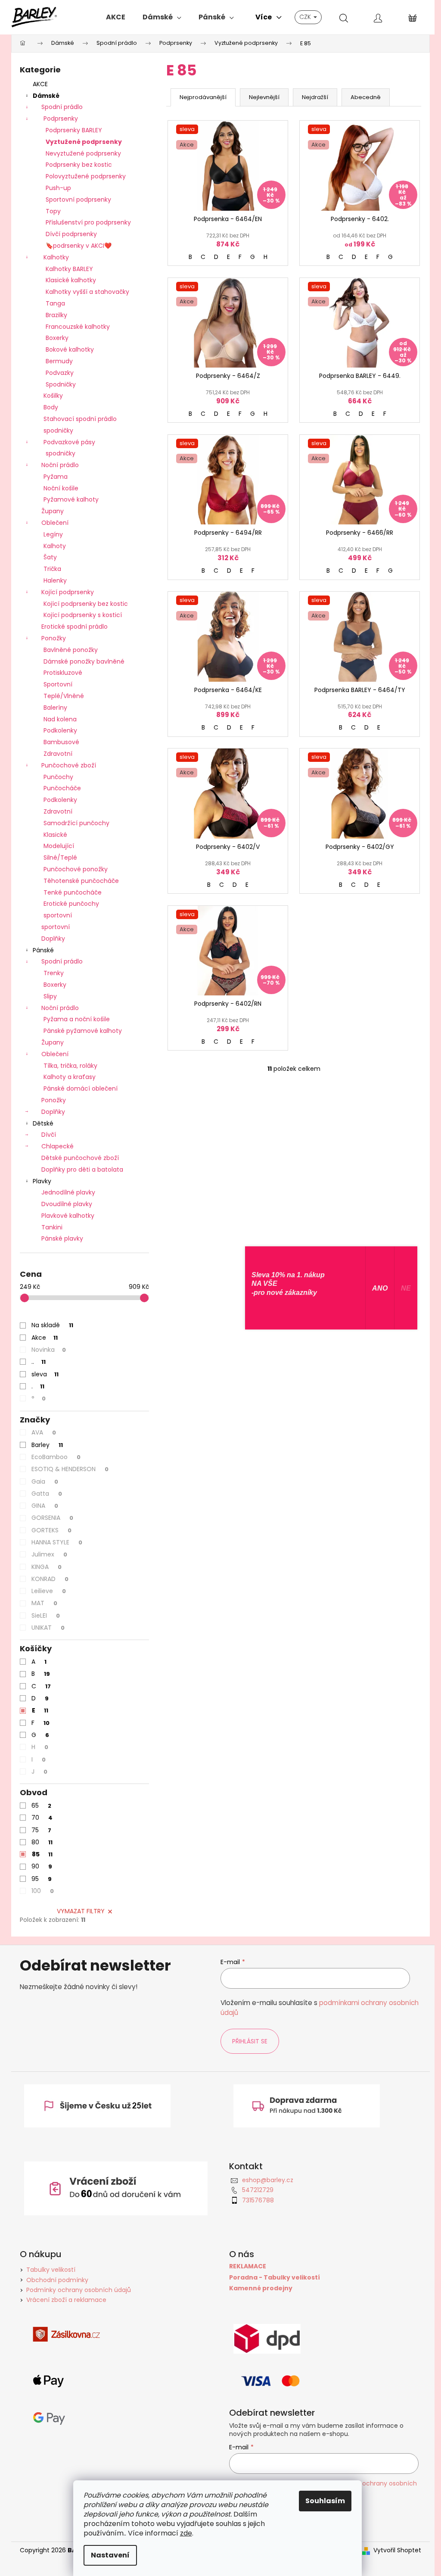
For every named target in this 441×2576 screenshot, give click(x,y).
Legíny (53, 534)
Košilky (53, 396)
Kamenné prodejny (261, 2288)
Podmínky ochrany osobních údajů (79, 2290)
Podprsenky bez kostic (79, 165)
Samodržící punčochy (76, 823)
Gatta (47, 1494)
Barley (47, 1445)
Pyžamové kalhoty (71, 499)
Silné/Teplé (60, 858)
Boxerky (57, 338)
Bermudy (59, 361)
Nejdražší (315, 97)
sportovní (58, 915)
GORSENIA (52, 1518)
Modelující (59, 846)
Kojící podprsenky (68, 592)
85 (42, 1854)
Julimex (49, 1554)
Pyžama (56, 477)
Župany (53, 511)
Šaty (50, 557)
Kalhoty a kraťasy (70, 1077)
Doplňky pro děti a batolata (82, 1169)
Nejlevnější (264, 97)
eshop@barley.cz (268, 2180)
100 (43, 1891)
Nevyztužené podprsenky (83, 153)
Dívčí (49, 1135)
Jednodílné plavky (68, 1192)
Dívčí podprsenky (71, 234)
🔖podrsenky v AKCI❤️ (79, 246)
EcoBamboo (56, 1457)
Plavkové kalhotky (68, 1216)
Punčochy (58, 777)
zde (186, 2533)
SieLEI (46, 1615)
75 (41, 1830)
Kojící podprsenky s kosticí (83, 615)
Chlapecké (57, 1146)
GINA (45, 1506)
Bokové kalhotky (70, 349)
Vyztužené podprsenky (84, 142)
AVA (44, 1432)
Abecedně (366, 97)
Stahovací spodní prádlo (80, 419)
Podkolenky (60, 730)
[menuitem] (116, 17)
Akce (45, 1338)
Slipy (50, 996)
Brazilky (56, 315)
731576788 (258, 2200)
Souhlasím (325, 2501)
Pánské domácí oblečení (81, 1088)
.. (39, 1362)
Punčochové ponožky (76, 869)
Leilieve (49, 1591)
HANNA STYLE (57, 1542)
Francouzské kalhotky (78, 327)
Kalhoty (55, 546)
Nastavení (110, 2555)
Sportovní (58, 684)
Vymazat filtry (81, 1911)
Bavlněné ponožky (71, 650)
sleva (45, 1374)
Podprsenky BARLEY (74, 130)
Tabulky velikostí (51, 2270)
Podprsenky (61, 119)
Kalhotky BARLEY (69, 269)
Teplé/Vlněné (64, 696)
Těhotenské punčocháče (81, 881)
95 (42, 1879)
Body (51, 407)
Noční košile (61, 488)
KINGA (47, 1567)
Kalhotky (56, 257)
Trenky (54, 973)
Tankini (52, 1227)
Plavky (42, 1181)
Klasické (55, 835)
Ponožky (54, 638)
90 (42, 1866)
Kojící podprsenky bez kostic (86, 604)
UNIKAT (48, 1628)
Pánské (43, 950)
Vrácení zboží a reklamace (66, 2300)
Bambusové (61, 742)
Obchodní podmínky (57, 2280)
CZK (306, 17)
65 (41, 1806)
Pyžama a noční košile (77, 1019)
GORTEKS (51, 1530)
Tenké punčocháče (73, 892)
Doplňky (53, 939)
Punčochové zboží (69, 765)
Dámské (46, 96)
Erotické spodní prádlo (75, 627)
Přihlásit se (250, 2041)
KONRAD (50, 1579)
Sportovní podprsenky (78, 200)
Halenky (55, 580)
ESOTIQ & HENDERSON (70, 1469)
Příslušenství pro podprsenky (88, 222)
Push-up (58, 188)
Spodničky (61, 384)
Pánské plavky (62, 1238)
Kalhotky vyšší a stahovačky (87, 292)
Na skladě (52, 1325)
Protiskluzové (63, 673)
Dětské (43, 1123)
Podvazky (60, 373)
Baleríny (55, 708)
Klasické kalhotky (71, 280)
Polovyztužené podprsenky (86, 176)
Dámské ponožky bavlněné (84, 661)
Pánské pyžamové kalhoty (83, 1031)
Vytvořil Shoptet (397, 2550)
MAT (44, 1603)
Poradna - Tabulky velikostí (275, 2278)
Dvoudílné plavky (67, 1204)
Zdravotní (58, 754)
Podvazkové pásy (69, 442)
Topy (53, 211)
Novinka (49, 1350)
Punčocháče (62, 788)
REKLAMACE (248, 2266)
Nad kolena (60, 719)
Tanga (55, 303)
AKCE (40, 84)
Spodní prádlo (62, 107)
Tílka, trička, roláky (70, 1066)
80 (42, 1842)
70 (42, 1818)
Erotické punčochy (71, 904)
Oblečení (55, 523)
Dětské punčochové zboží (80, 1158)
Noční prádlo (60, 465)
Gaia (45, 1481)
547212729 (258, 2190)
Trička (52, 569)
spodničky (58, 430)
